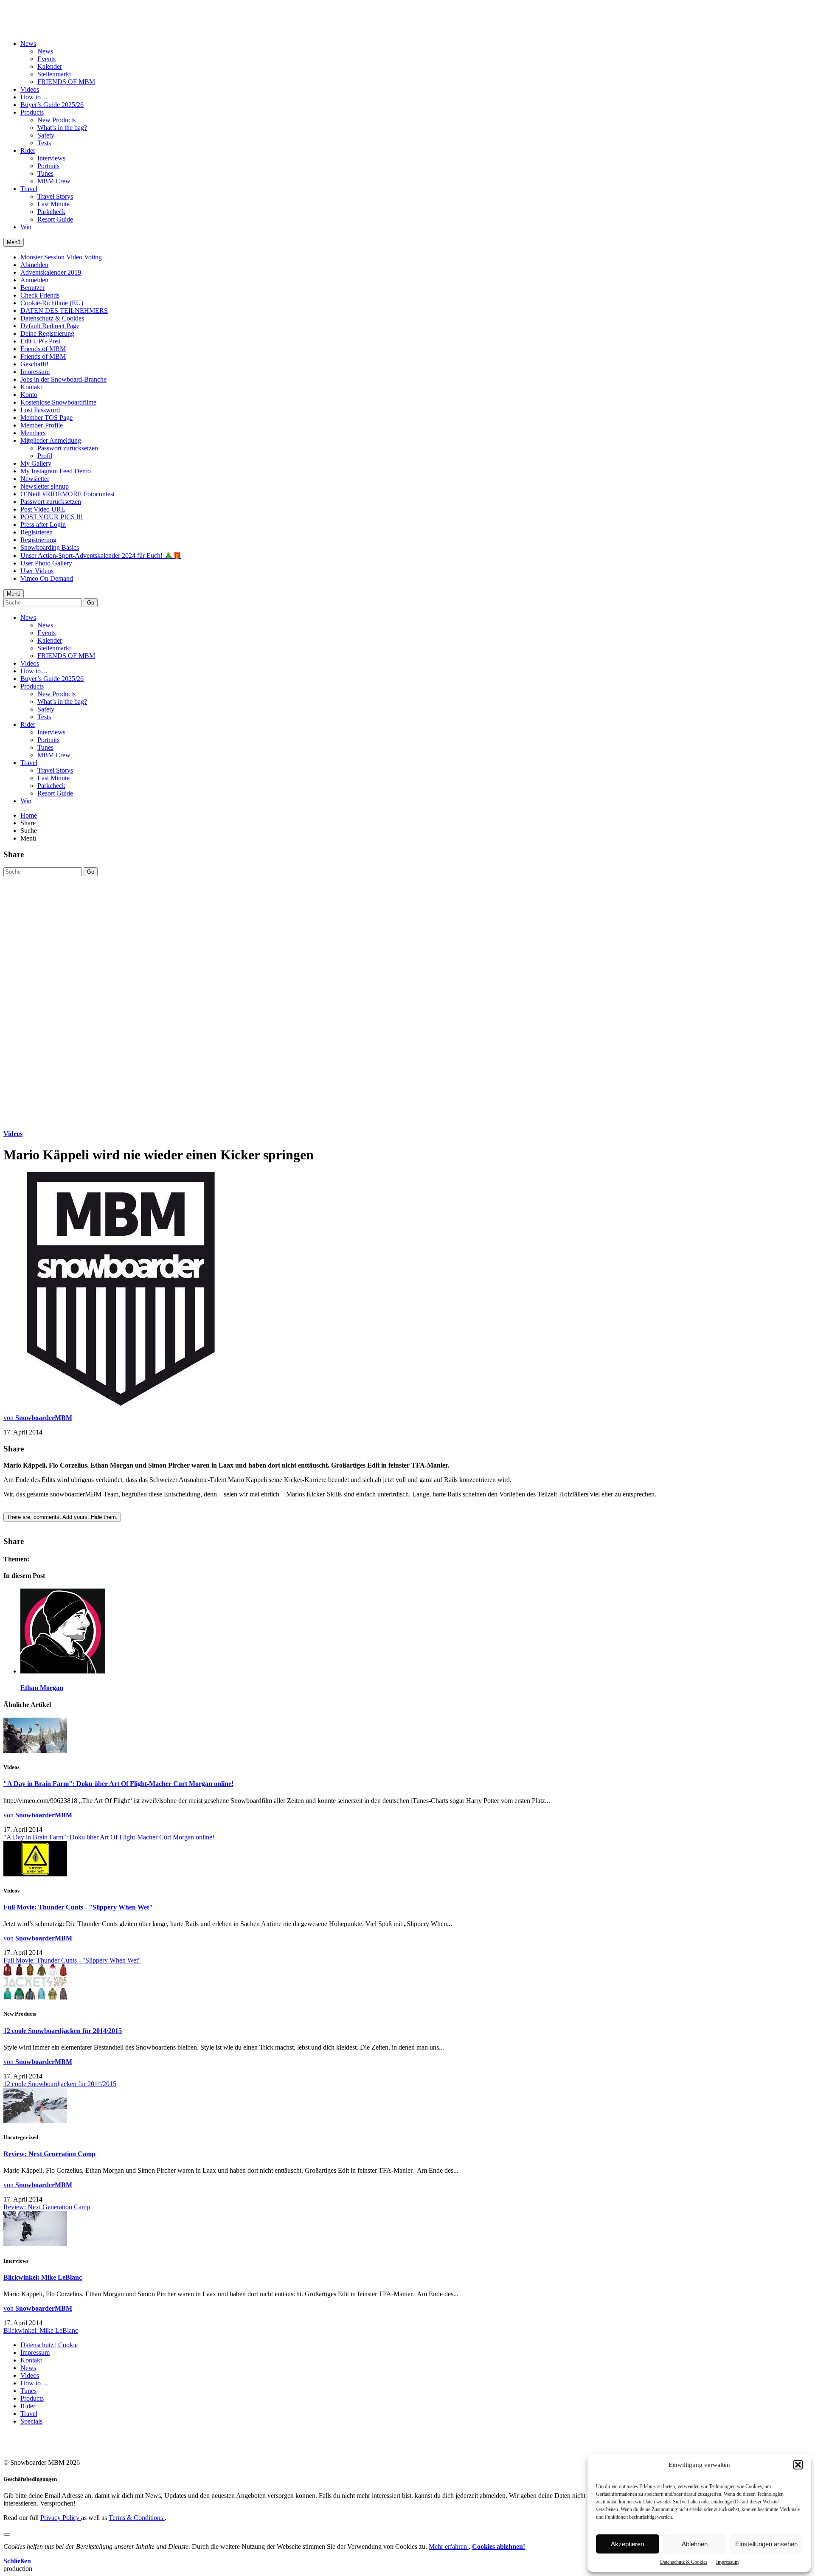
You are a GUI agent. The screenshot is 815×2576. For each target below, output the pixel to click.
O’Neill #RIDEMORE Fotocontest (67, 494)
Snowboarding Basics (50, 547)
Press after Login (43, 524)
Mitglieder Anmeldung (51, 440)
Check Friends (40, 295)
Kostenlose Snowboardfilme (58, 402)
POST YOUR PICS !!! (52, 517)
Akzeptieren (627, 2544)
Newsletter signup (45, 486)
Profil (45, 456)
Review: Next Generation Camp (49, 2154)
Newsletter (35, 479)
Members (33, 433)
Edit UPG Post (40, 341)
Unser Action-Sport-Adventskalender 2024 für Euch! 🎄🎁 (101, 555)
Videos (30, 89)
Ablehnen (695, 2544)
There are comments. (62, 1517)
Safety (46, 135)
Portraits (48, 166)
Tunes (45, 173)
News (28, 44)
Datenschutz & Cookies (684, 2562)
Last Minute (53, 204)
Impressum (727, 2562)
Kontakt (31, 387)
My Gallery (36, 463)
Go (91, 603)
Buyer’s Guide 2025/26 (52, 105)
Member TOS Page (46, 418)
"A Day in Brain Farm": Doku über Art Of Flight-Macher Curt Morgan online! (118, 1784)
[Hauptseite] (53, 22)
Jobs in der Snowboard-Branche (63, 379)
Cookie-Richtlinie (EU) (52, 303)
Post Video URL (43, 509)
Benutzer (32, 288)
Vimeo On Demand (47, 578)
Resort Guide (55, 219)
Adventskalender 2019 (51, 272)
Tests (44, 143)
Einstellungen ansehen (766, 2544)
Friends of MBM (43, 349)
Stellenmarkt (54, 74)
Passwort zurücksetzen (68, 448)
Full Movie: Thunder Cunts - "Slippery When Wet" (78, 1907)
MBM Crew (54, 181)
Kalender (50, 66)
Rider (28, 150)
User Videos (37, 571)
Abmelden (34, 265)
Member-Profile (42, 425)
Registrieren (37, 532)
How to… (34, 97)
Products (32, 112)
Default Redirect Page (50, 326)
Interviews (51, 158)
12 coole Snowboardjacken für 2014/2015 (63, 2031)
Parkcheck (51, 212)
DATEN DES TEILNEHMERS (64, 311)
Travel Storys (55, 196)
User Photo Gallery (46, 563)
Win (26, 227)
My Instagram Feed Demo (56, 471)
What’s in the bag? (62, 128)
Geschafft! (34, 364)
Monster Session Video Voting (61, 257)
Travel (29, 189)
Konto (29, 395)
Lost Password (40, 410)
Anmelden (34, 280)
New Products (56, 120)
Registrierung (38, 540)
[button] (798, 2465)
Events (46, 59)
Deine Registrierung (47, 333)
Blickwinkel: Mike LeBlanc (43, 2277)
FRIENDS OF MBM (66, 82)
